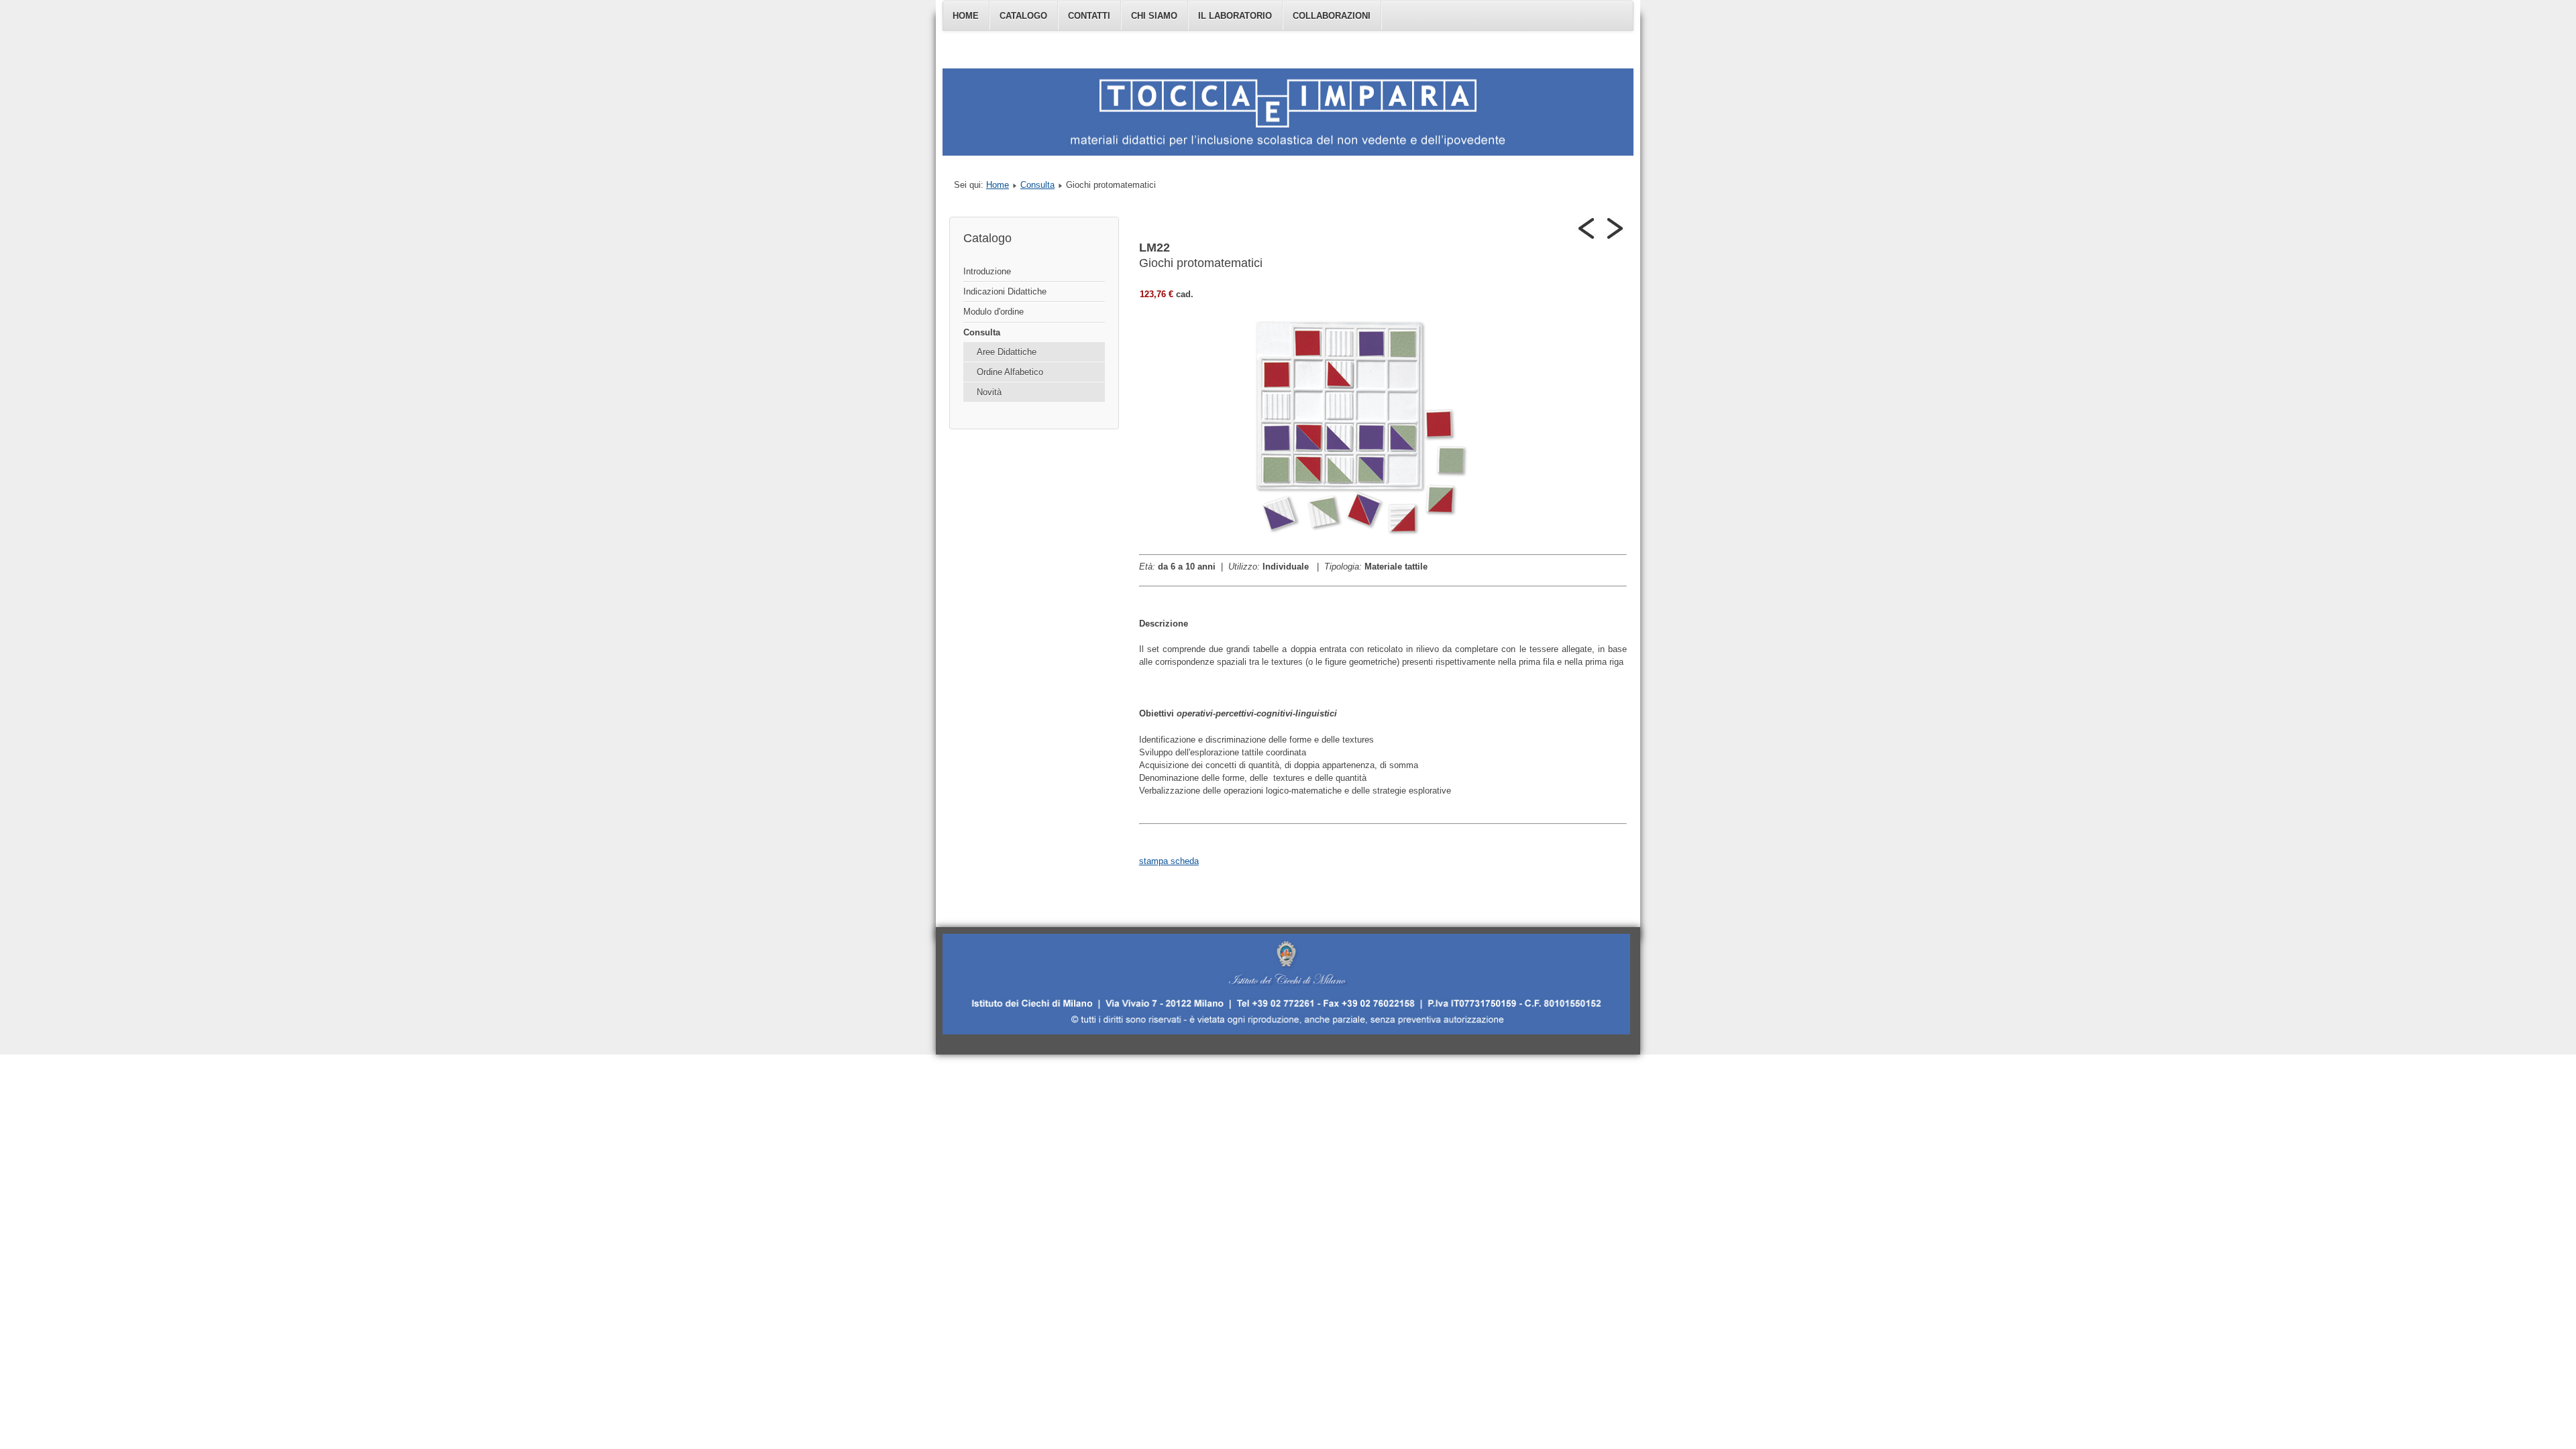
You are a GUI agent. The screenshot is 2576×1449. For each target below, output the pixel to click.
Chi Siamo (1154, 16)
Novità (989, 392)
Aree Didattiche (1007, 352)
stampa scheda (1169, 861)
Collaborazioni (1332, 16)
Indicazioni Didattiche (1005, 291)
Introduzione (987, 271)
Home (966, 16)
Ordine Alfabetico (1010, 372)
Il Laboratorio (1235, 16)
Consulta (1037, 185)
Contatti (1089, 16)
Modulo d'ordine (994, 312)
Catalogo (1023, 16)
